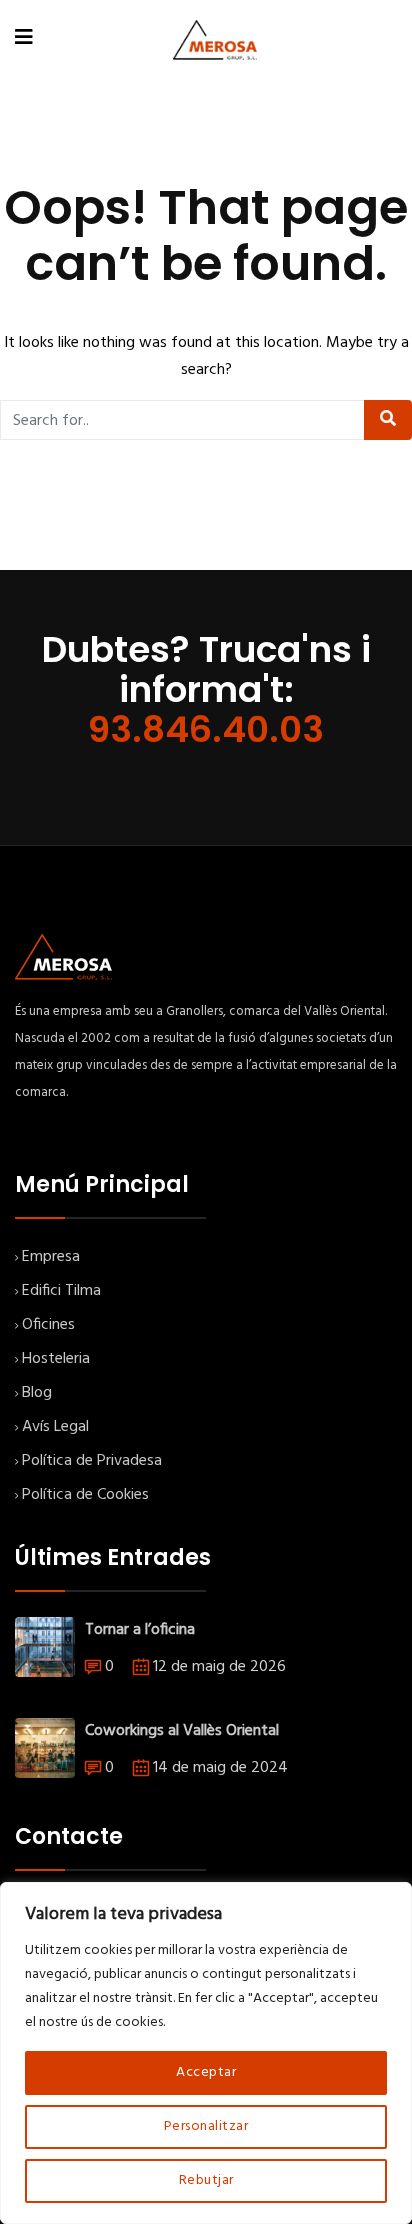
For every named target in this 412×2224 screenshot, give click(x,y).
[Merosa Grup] (215, 40)
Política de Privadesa (92, 1461)
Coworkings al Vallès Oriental (182, 1731)
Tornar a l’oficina (140, 1630)
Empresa (51, 1257)
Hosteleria (56, 1359)
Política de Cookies (85, 1495)
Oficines (48, 1325)
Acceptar (206, 2072)
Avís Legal (55, 1427)
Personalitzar (206, 2126)
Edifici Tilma (61, 1291)
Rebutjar (206, 2180)
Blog (37, 1393)
